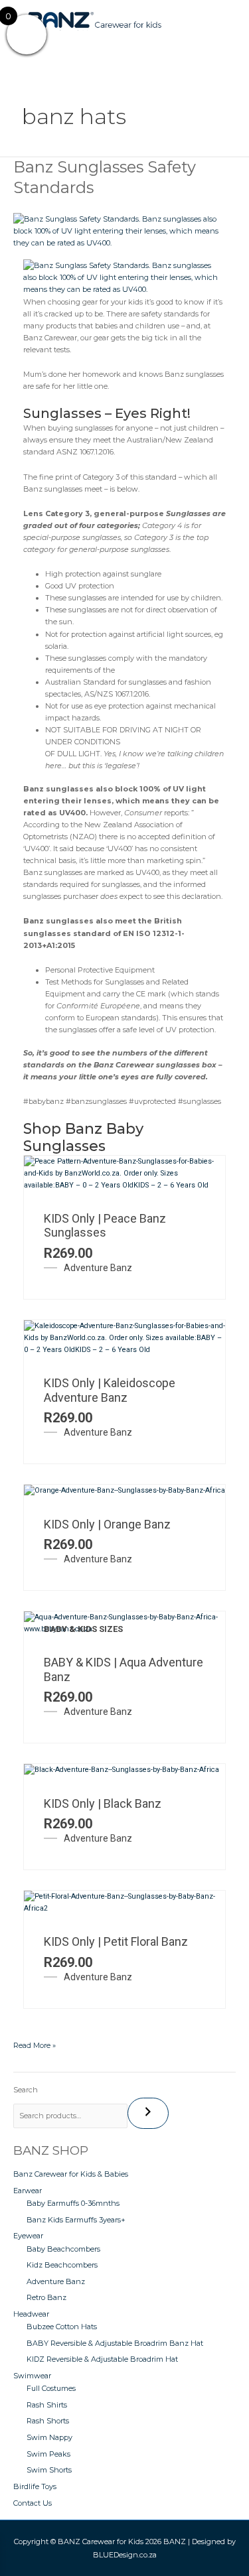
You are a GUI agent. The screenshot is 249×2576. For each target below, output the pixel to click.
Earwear (28, 2191)
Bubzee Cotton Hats (62, 2327)
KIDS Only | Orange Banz (107, 1524)
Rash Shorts (48, 2421)
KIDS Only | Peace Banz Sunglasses (105, 1226)
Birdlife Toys (35, 2486)
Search (26, 2090)
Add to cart (141, 1172)
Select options (141, 1615)
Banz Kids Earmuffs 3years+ (76, 2220)
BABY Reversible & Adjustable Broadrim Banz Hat (115, 2343)
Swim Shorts (49, 2470)
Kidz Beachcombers (62, 2265)
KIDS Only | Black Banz (103, 1803)
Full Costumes (51, 2388)
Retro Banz (46, 2297)
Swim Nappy (49, 2437)
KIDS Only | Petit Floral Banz (116, 1941)
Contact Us (33, 2503)
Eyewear (28, 2236)
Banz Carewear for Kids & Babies (71, 2174)
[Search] (148, 2113)
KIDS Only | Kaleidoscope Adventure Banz (110, 1390)
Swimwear (32, 2376)
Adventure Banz (98, 1268)
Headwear (31, 2314)
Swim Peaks (48, 2454)
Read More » (35, 2045)
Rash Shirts (47, 2405)
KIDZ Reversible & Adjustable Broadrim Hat (102, 2359)
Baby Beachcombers (63, 2249)
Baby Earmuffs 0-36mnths (73, 2203)
